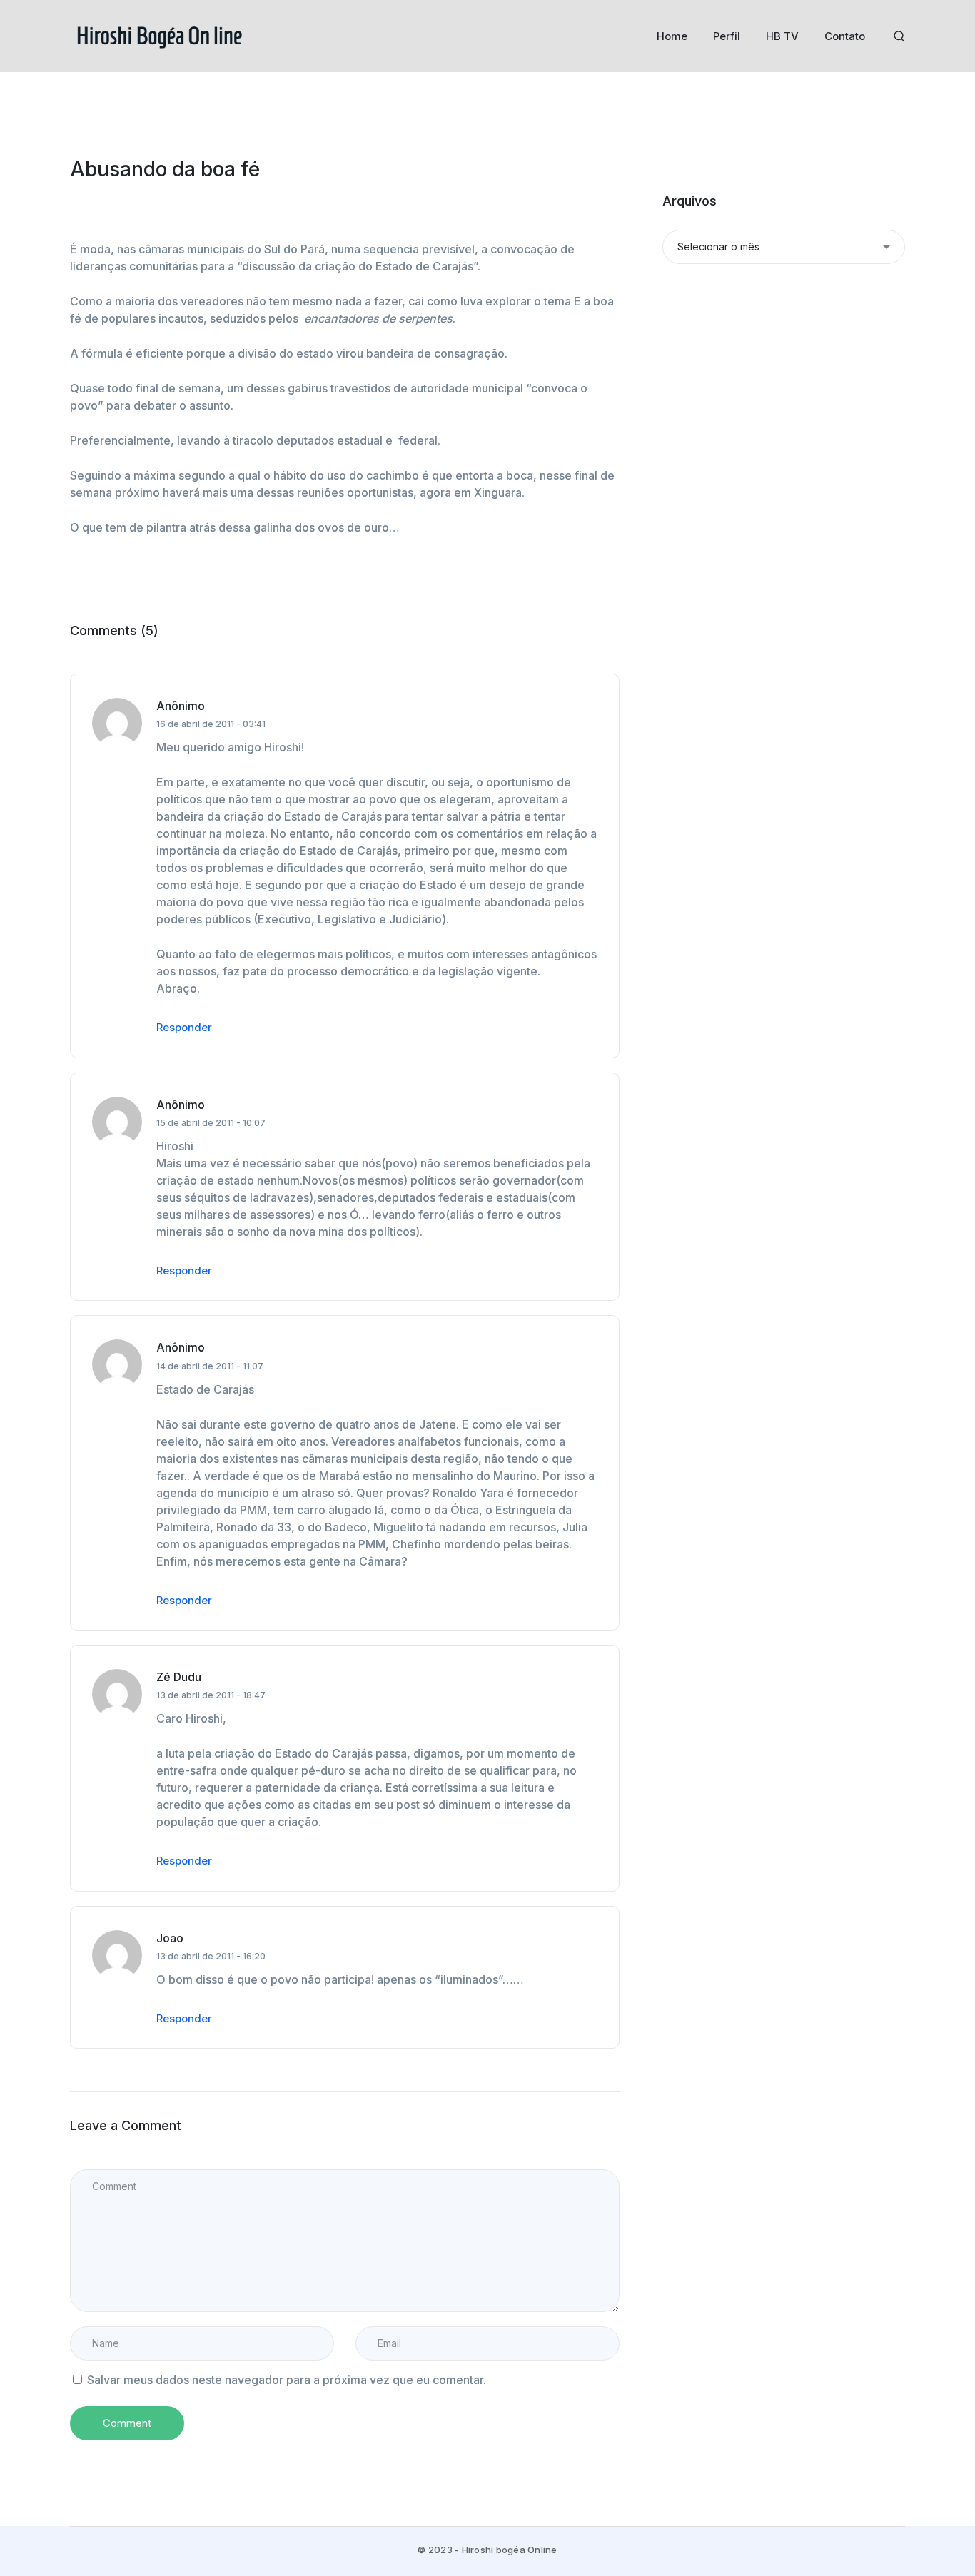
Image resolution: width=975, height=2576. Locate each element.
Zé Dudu (179, 1677)
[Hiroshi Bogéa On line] (159, 35)
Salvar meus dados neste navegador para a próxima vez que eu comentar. (287, 2380)
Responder (184, 1027)
